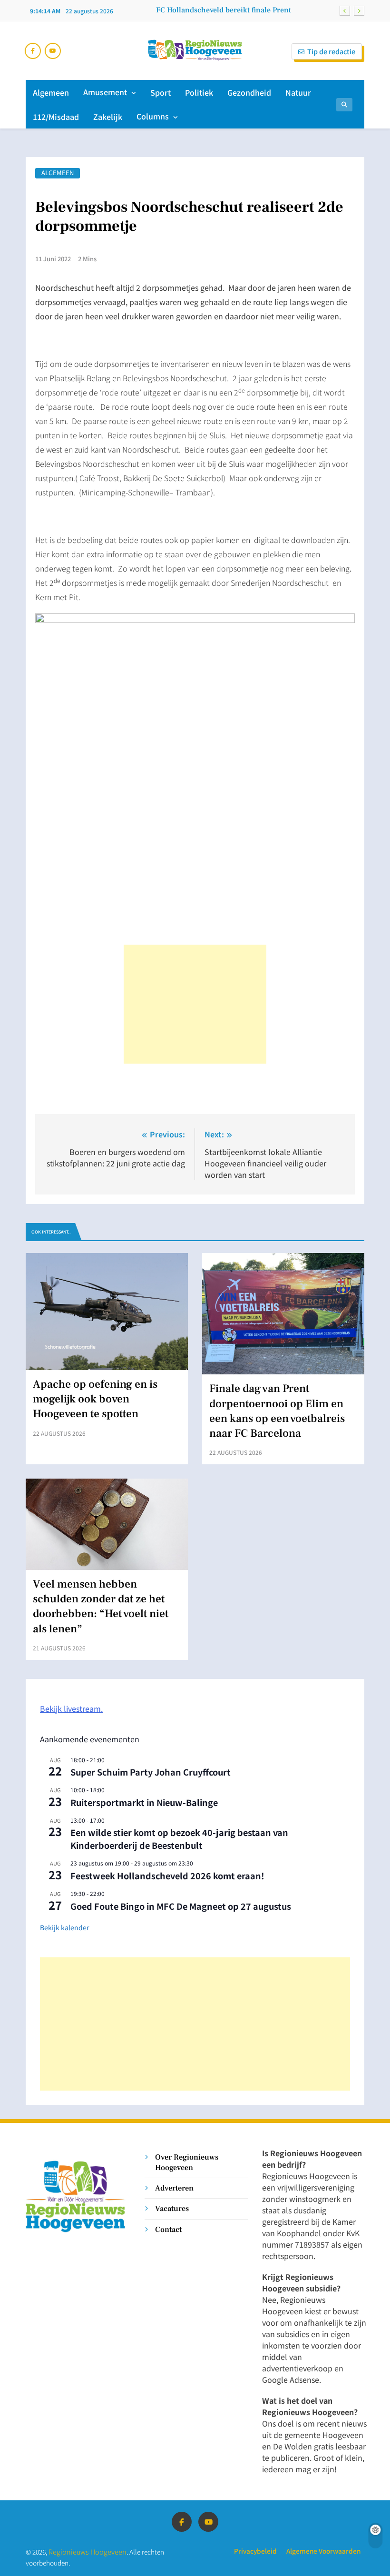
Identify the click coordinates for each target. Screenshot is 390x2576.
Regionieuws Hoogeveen (88, 2551)
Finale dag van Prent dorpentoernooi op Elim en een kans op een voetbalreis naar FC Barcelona (214, 10)
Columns (153, 116)
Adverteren (174, 2188)
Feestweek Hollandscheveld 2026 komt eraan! (167, 1875)
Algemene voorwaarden (323, 2551)
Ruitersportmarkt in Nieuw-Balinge (144, 1802)
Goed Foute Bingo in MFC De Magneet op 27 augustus (181, 1906)
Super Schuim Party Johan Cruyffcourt (151, 1772)
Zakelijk (108, 117)
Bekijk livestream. (71, 1708)
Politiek (199, 92)
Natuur (298, 92)
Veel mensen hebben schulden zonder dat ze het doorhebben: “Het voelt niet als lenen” (101, 1607)
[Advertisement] (195, 1004)
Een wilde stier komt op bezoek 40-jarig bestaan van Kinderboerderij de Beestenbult (179, 1839)
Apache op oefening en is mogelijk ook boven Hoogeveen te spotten (95, 1399)
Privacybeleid (255, 2551)
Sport (161, 92)
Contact (168, 2229)
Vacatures (172, 2208)
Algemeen (51, 92)
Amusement (105, 92)
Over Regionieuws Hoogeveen (187, 2162)
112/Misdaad (56, 117)
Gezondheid (249, 92)
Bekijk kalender (64, 1927)
